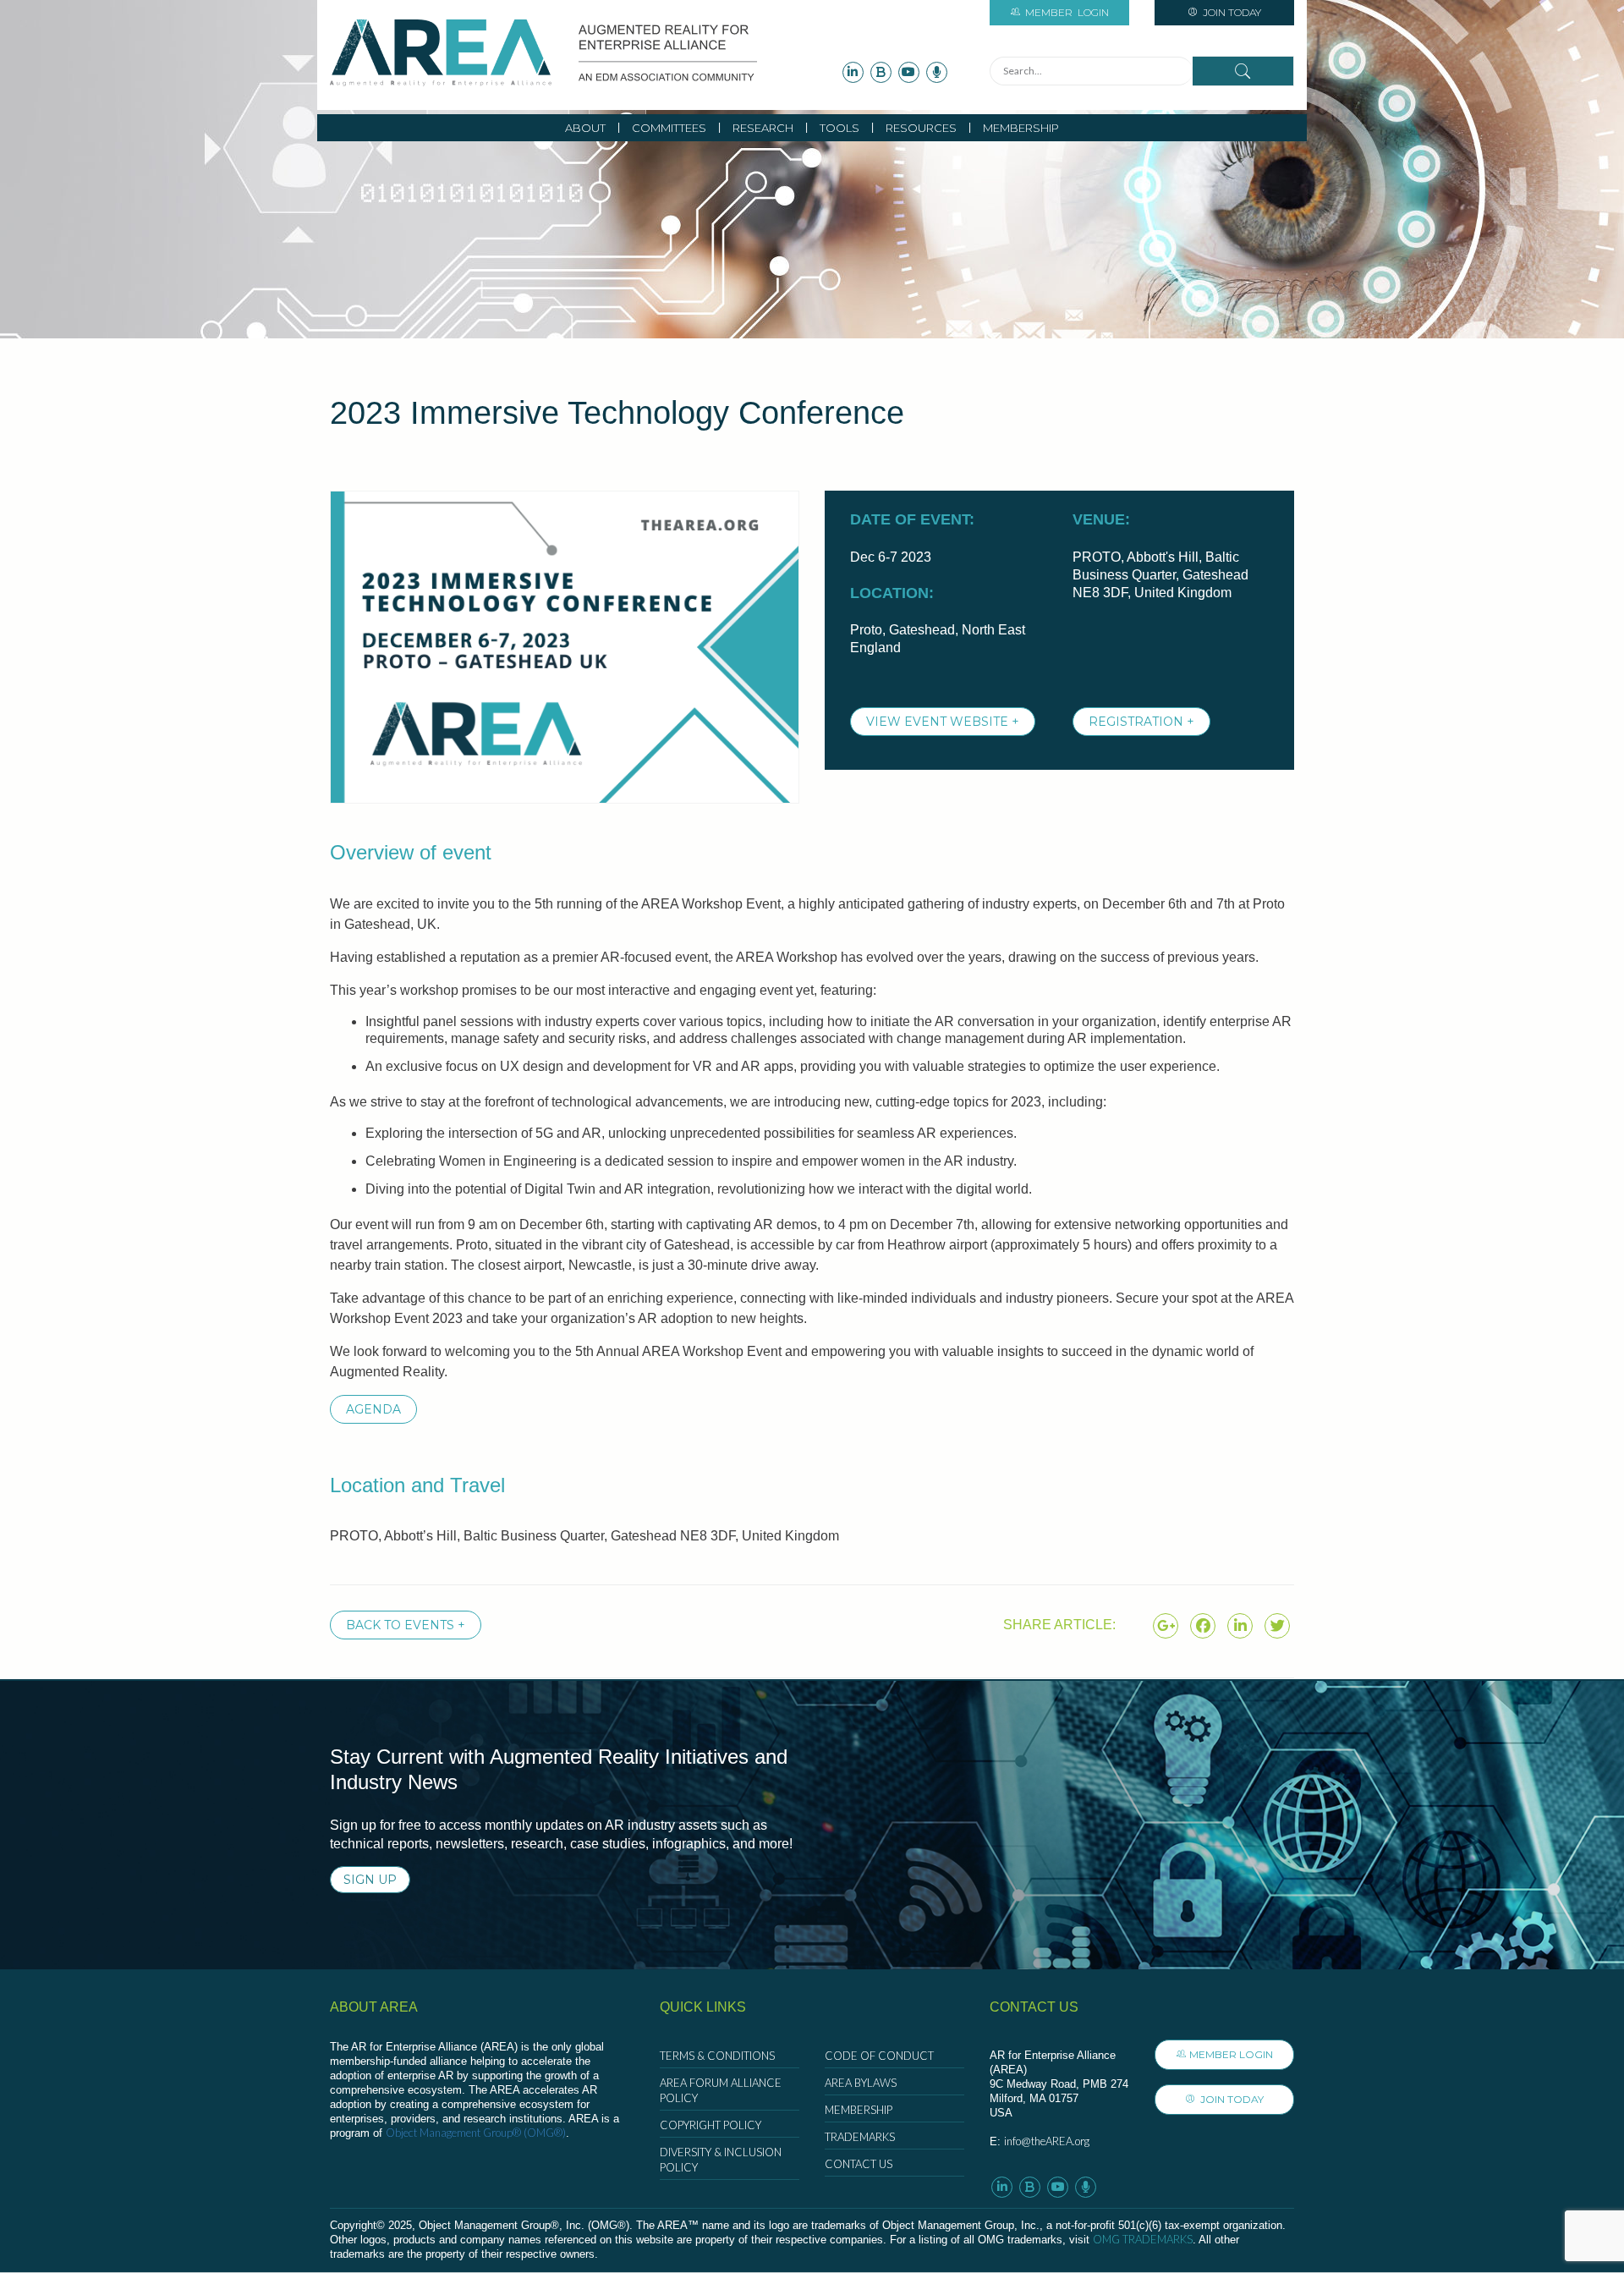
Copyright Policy (710, 2125)
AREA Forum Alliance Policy (721, 2090)
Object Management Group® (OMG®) (476, 2133)
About (585, 128)
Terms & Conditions (717, 2056)
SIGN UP (370, 1880)
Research (763, 128)
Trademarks (860, 2137)
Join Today (1231, 12)
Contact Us (859, 2164)
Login (1067, 12)
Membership (1021, 128)
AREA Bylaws (861, 2083)
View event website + (943, 722)
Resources (921, 128)
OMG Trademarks (1143, 2239)
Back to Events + (406, 1625)
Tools (839, 128)
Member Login (1231, 2054)
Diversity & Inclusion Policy (721, 2160)
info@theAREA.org (1047, 2141)
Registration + (1141, 722)
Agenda (373, 1409)
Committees (669, 128)
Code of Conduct (879, 2056)
